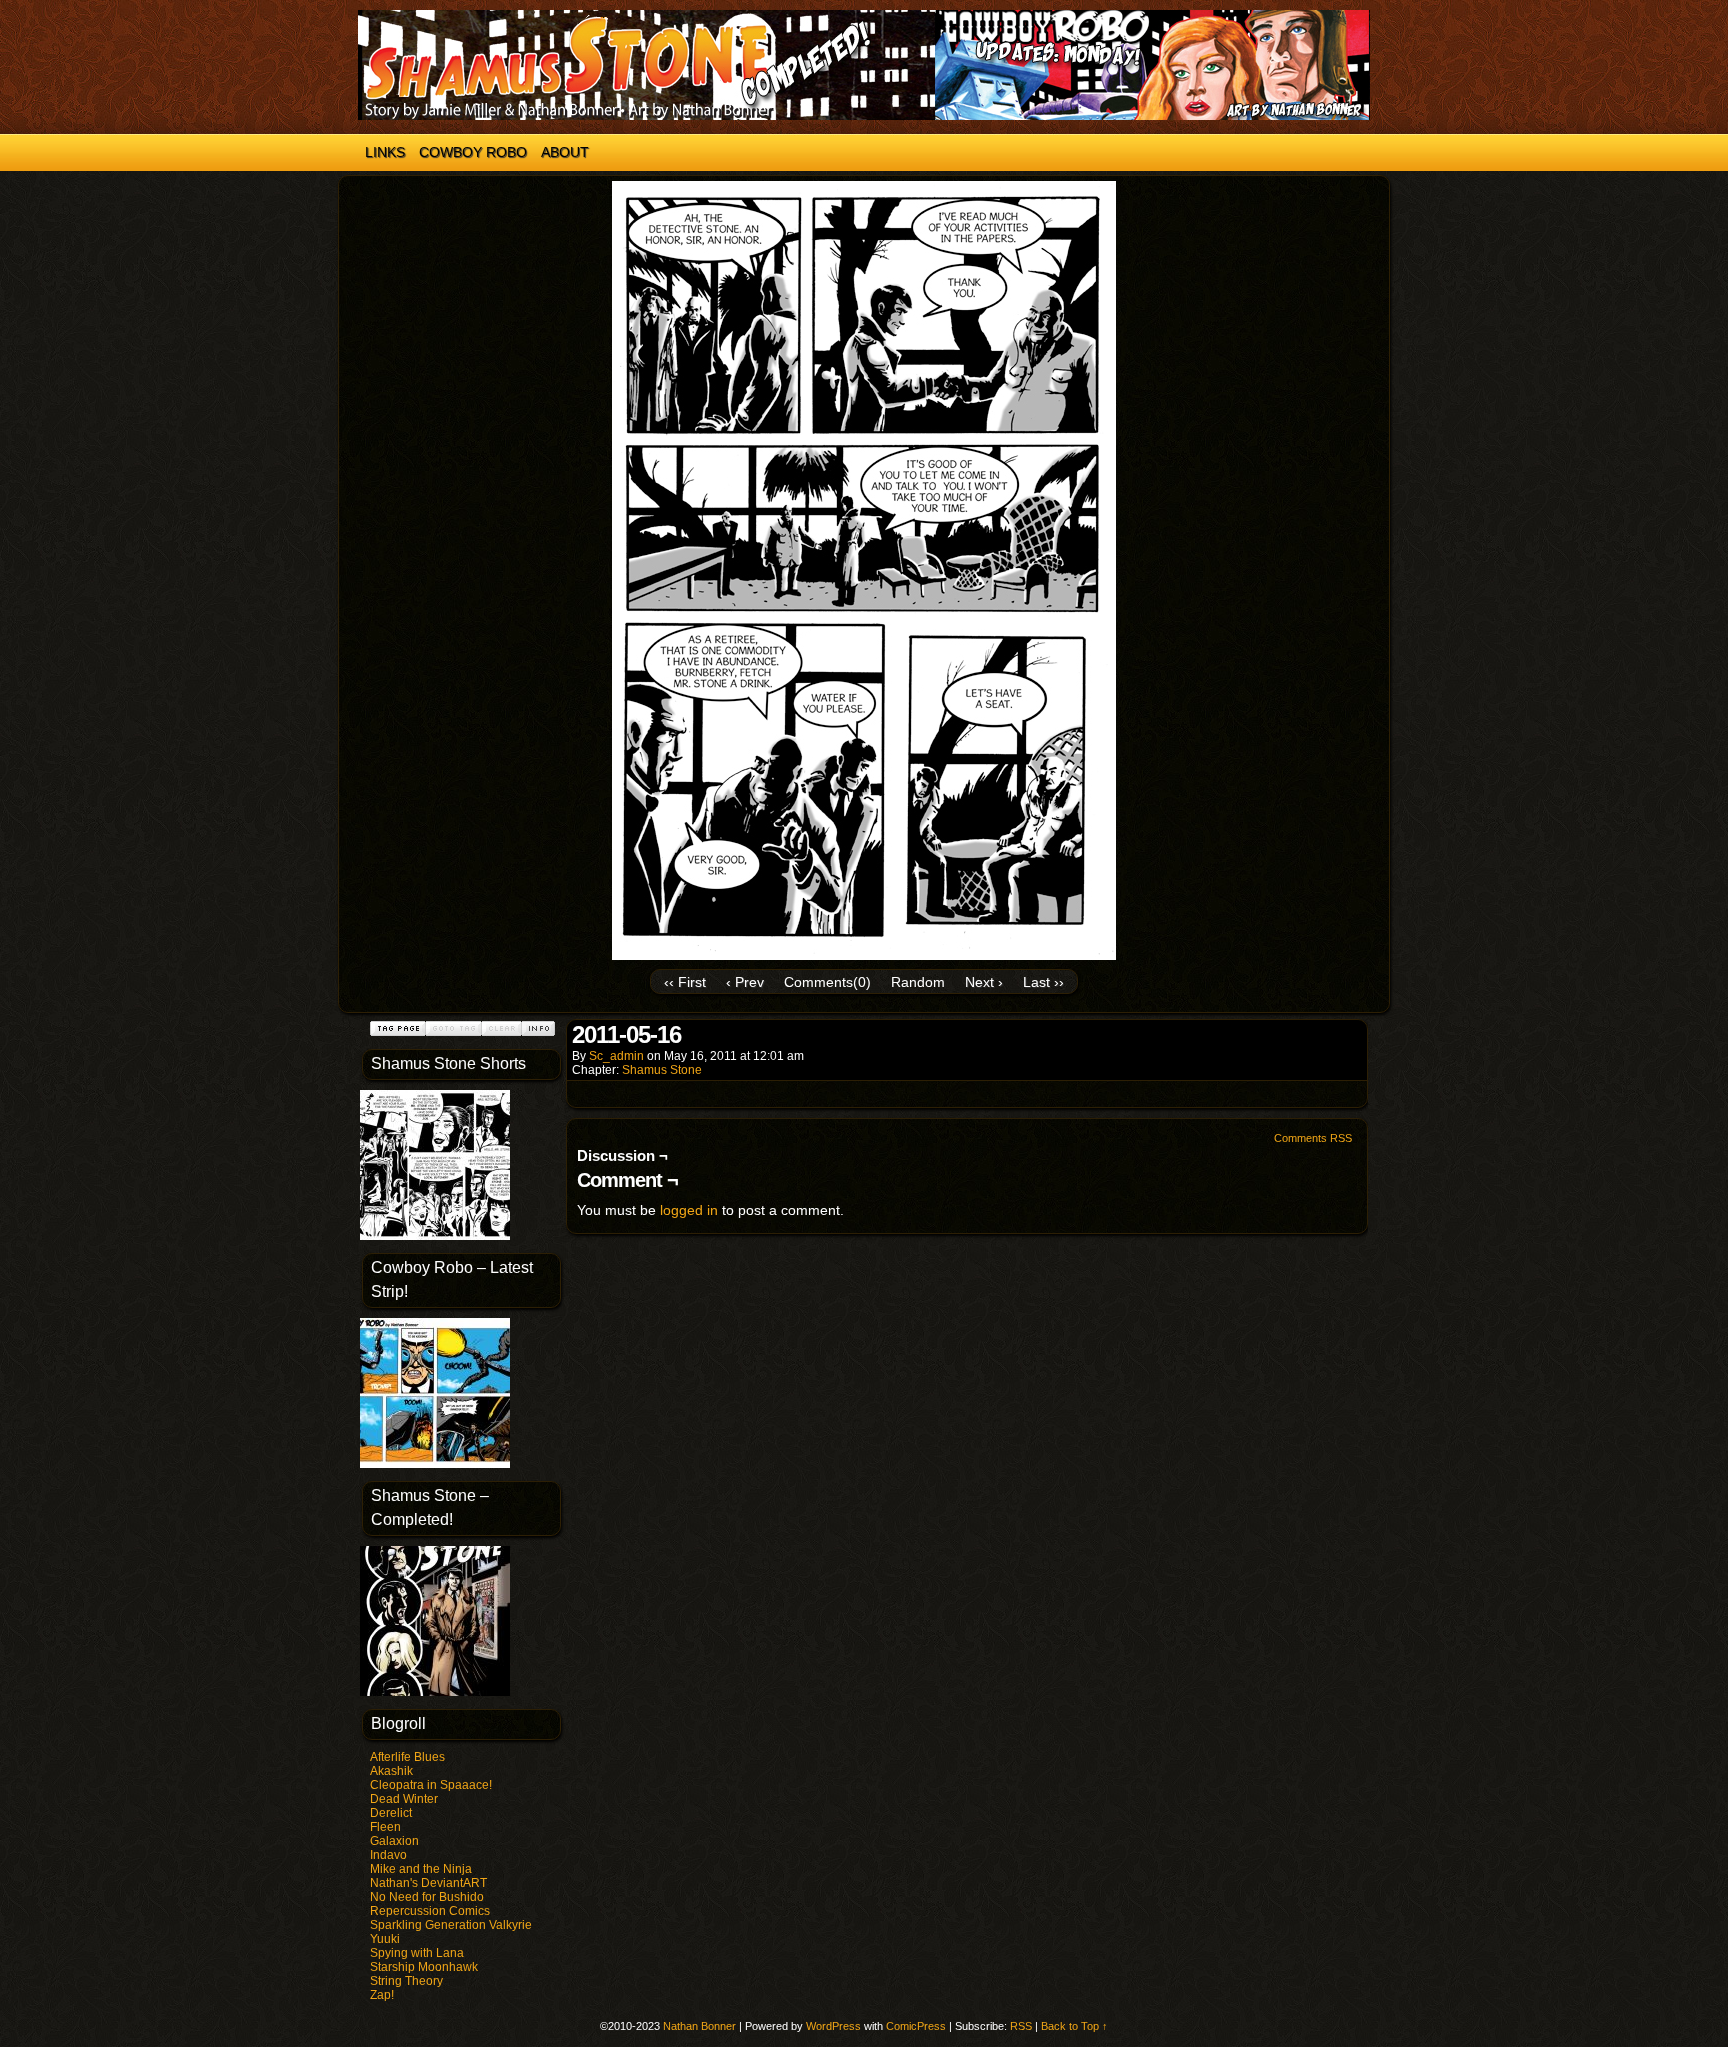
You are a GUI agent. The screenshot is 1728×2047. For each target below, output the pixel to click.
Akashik (391, 1771)
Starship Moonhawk (424, 1967)
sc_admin (616, 1056)
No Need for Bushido (427, 1897)
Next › (984, 982)
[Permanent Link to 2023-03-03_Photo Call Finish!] (435, 1236)
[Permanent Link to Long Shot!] (435, 1464)
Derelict (391, 1813)
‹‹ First (685, 982)
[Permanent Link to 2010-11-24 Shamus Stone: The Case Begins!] (435, 1692)
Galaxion (394, 1841)
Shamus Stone (662, 1070)
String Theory (406, 1981)
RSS (1021, 2026)
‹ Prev (745, 982)
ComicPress (916, 2026)
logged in (689, 1210)
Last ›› (1043, 982)
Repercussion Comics (430, 1911)
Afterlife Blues (407, 1757)
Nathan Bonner (699, 2026)
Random (918, 982)
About (565, 152)
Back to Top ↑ (1074, 2026)
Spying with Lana (417, 1953)
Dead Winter (404, 1799)
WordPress (833, 2026)
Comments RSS (1313, 1138)
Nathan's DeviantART (428, 1883)
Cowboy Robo (473, 152)
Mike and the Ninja (421, 1869)
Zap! (382, 1995)
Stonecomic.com (864, 65)
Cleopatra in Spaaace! (431, 1785)
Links (385, 152)
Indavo (388, 1855)
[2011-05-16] (864, 955)
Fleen (385, 1827)
